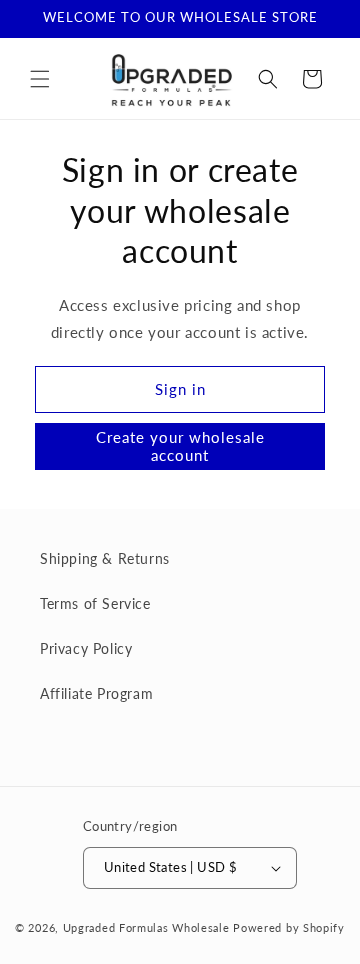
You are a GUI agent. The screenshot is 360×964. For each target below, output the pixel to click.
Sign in (180, 389)
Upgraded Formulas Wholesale (146, 927)
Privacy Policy (86, 648)
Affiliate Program (96, 693)
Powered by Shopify (289, 927)
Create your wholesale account (180, 446)
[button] (40, 79)
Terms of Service (95, 603)
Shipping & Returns (105, 558)
